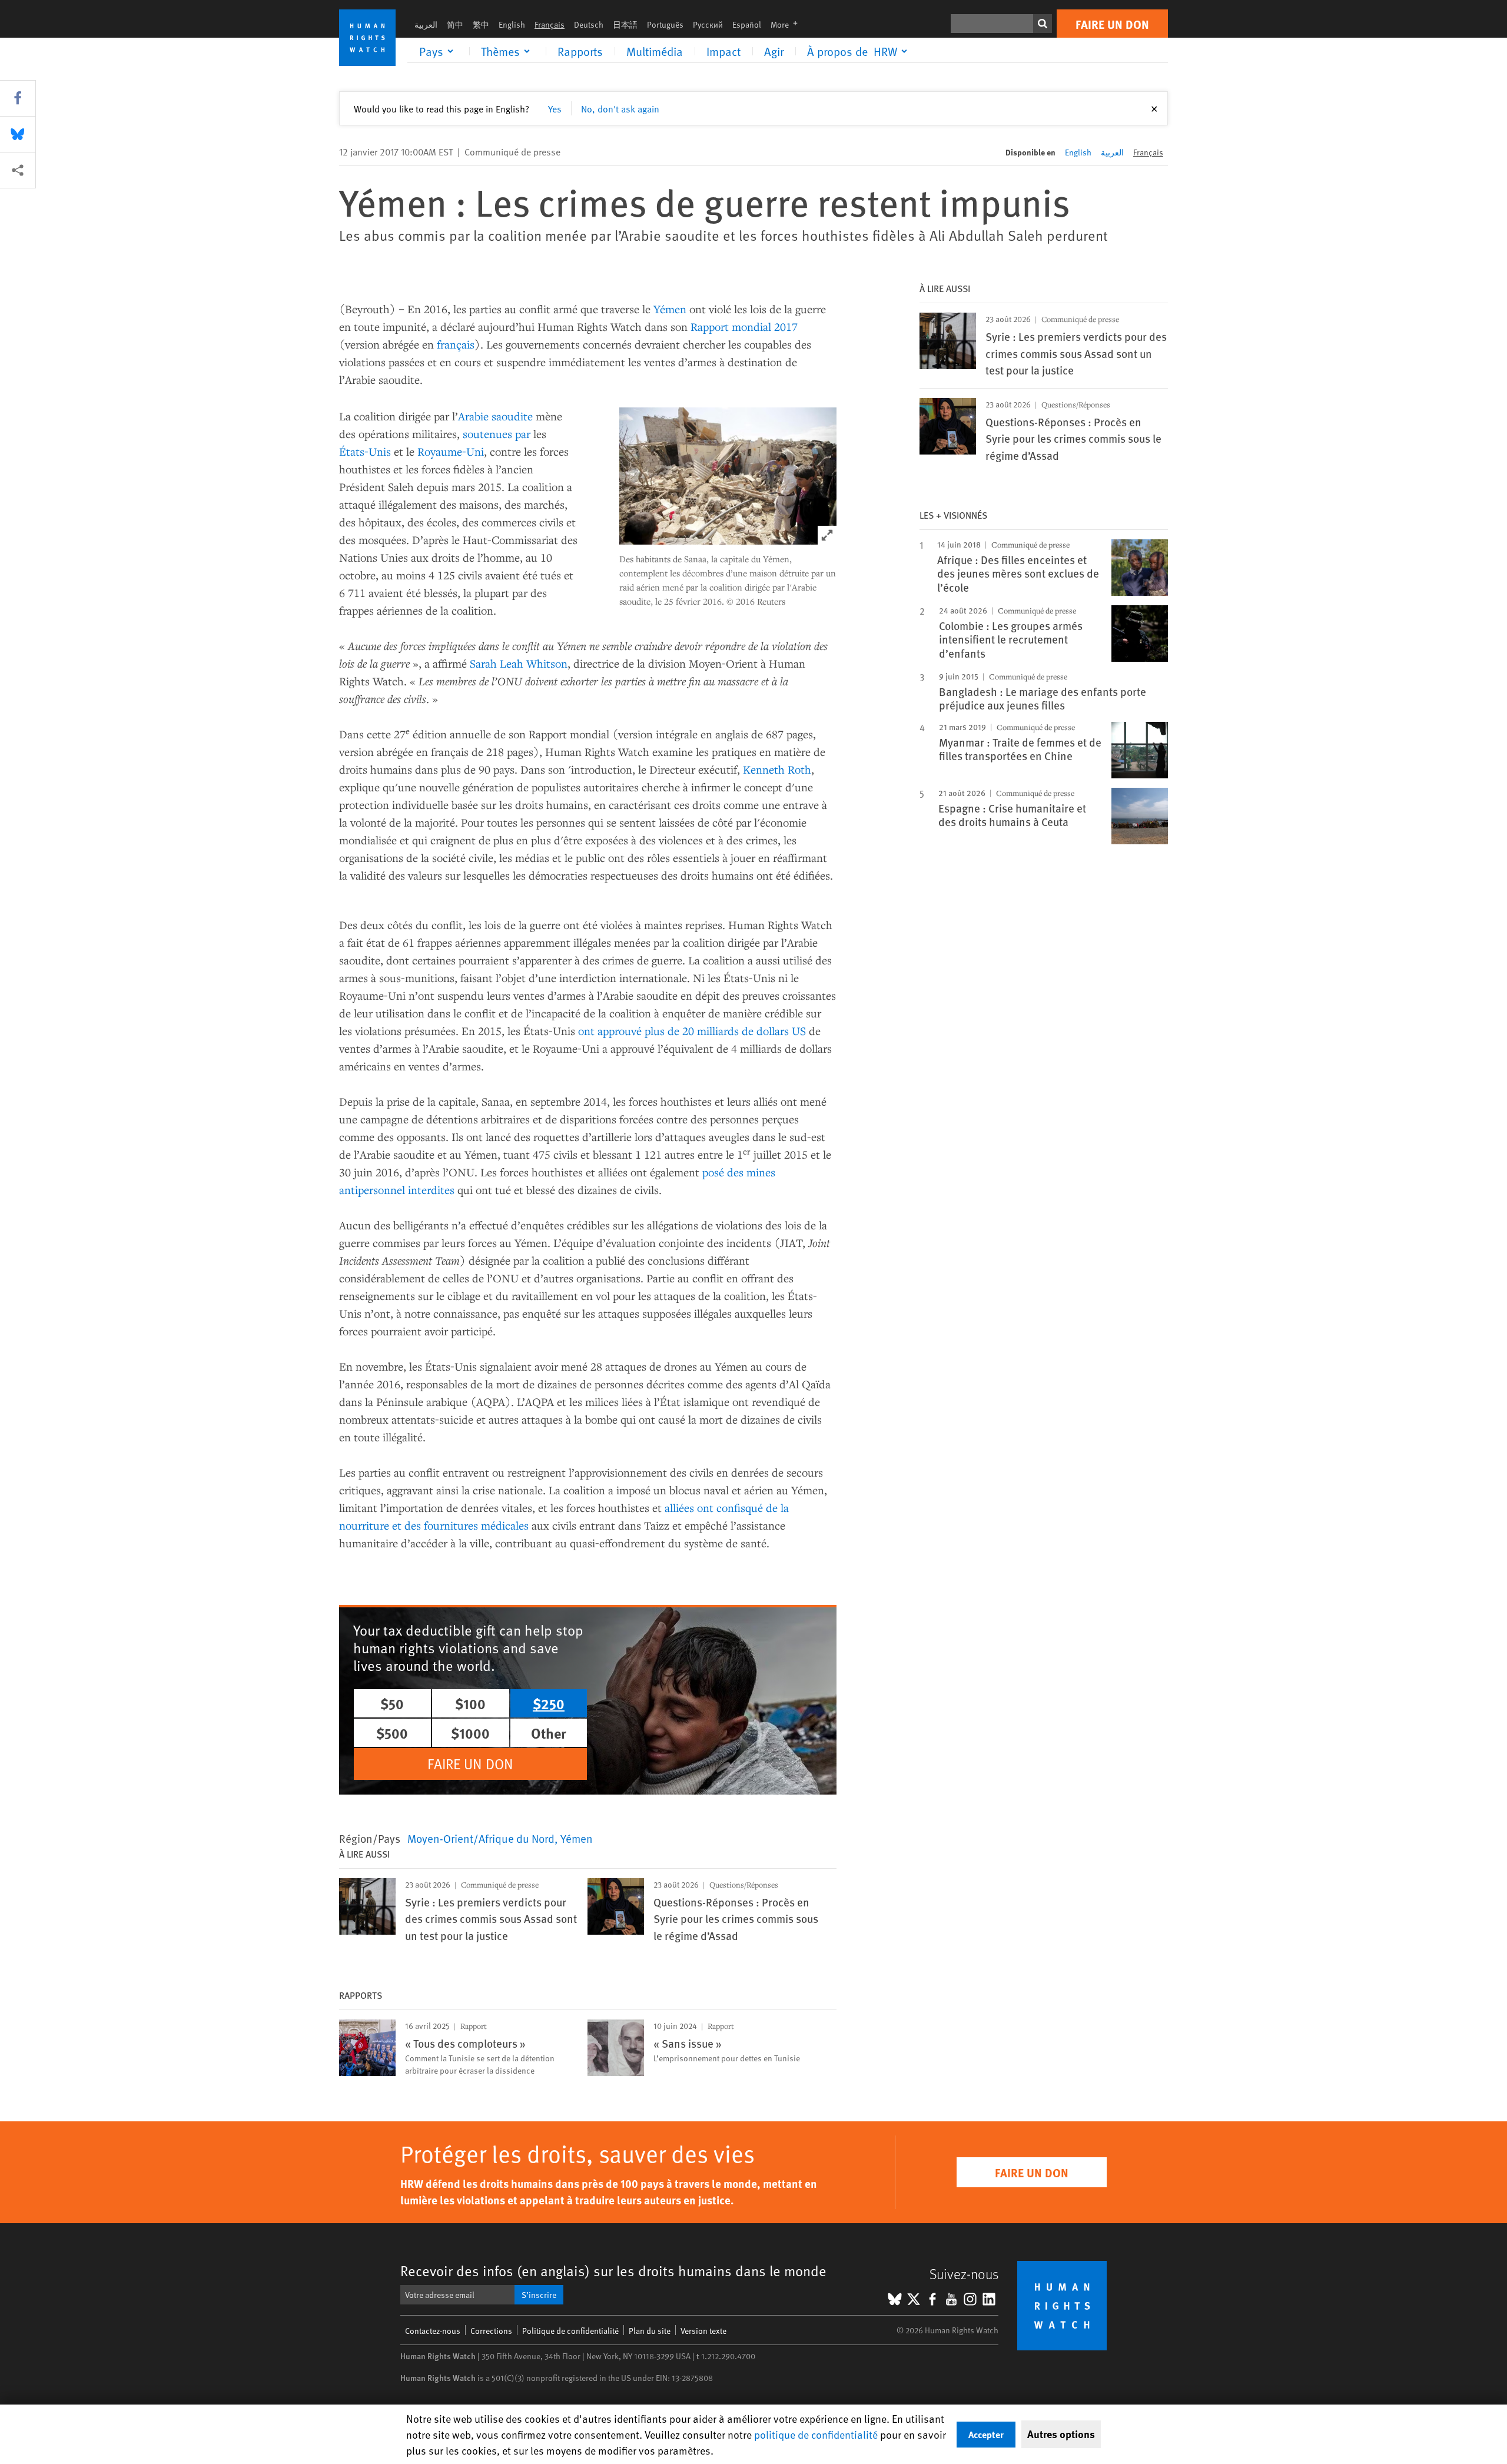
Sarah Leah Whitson (519, 663)
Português (665, 24)
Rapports (580, 51)
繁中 (481, 24)
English (512, 24)
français (456, 344)
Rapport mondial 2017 (744, 326)
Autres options (1061, 2434)
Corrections (491, 2331)
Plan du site (650, 2331)
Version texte (703, 2331)
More (788, 24)
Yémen (670, 309)
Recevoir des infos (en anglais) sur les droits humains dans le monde (613, 2271)
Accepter (986, 2434)
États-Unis (365, 451)
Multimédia (655, 51)
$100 (470, 1703)
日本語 (625, 24)
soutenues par (497, 434)
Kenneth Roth (777, 769)
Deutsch (589, 24)
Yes (555, 108)
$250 (549, 1703)
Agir (774, 51)
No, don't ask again (620, 108)
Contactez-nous (433, 2331)
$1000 (470, 1733)
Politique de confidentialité (570, 2331)
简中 (455, 24)
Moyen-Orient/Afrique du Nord (481, 1838)
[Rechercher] (1043, 24)
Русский (708, 24)
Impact (723, 51)
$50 (392, 1703)
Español (747, 24)
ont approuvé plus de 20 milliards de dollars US (692, 1031)
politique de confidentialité (816, 2434)
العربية (426, 24)
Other (549, 1733)
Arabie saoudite (495, 416)
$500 (392, 1733)
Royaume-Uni (451, 451)
